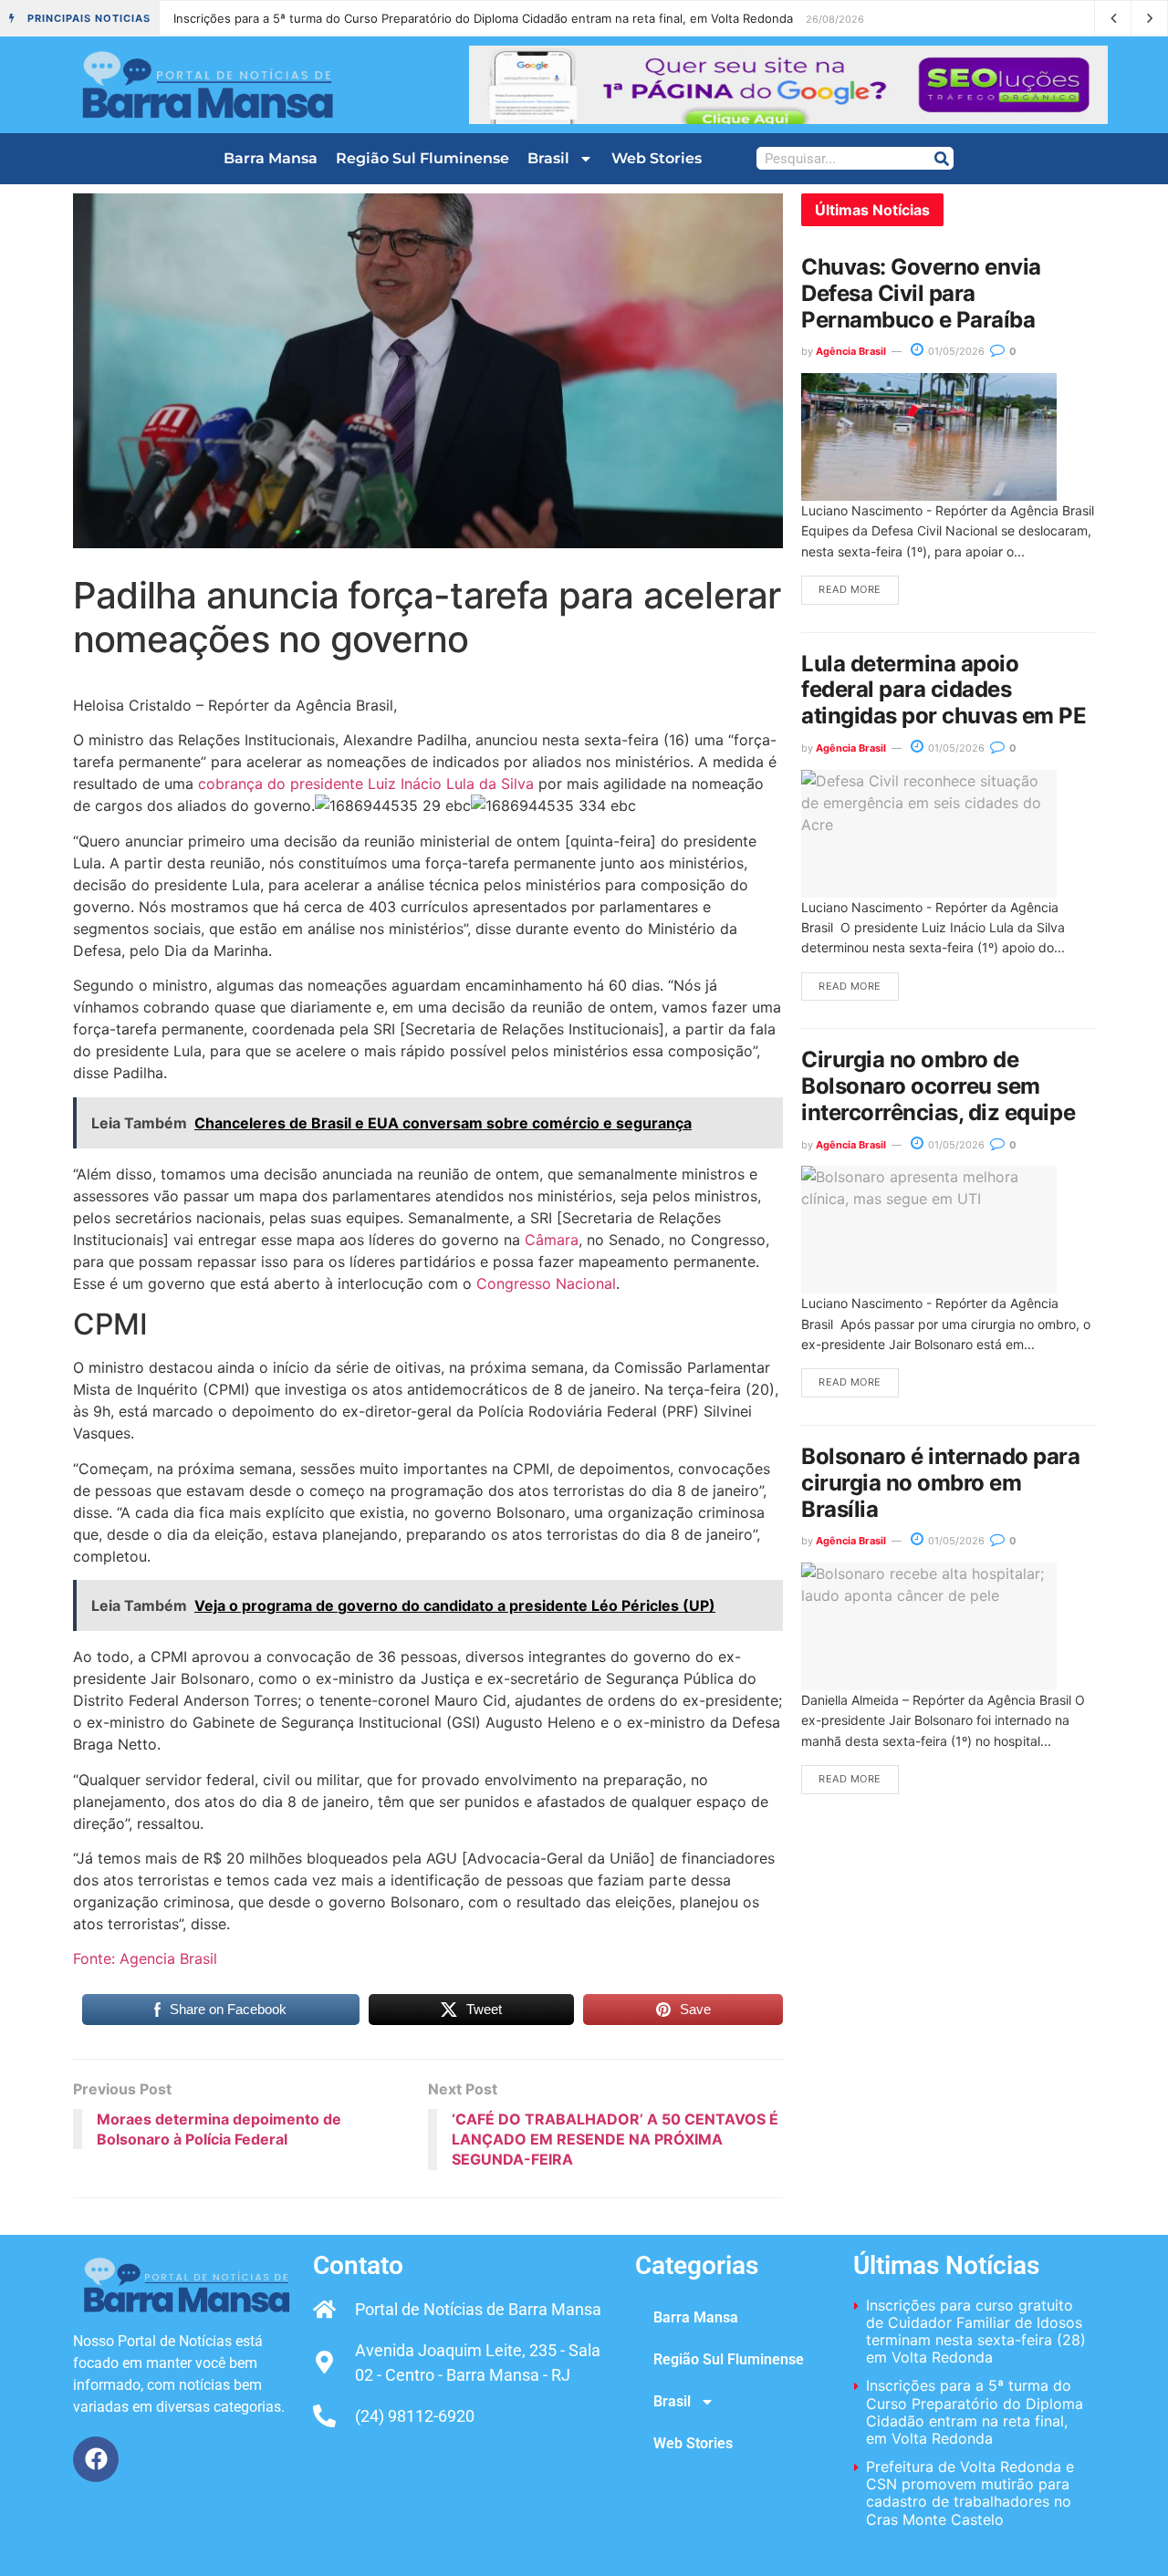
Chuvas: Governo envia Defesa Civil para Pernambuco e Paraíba (921, 293)
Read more (850, 589)
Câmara (552, 1240)
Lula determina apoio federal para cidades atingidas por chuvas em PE (944, 690)
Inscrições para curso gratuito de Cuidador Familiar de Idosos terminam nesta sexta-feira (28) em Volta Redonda (976, 2332)
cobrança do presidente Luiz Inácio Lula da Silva (366, 784)
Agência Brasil (851, 351)
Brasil (548, 158)
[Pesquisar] (941, 158)
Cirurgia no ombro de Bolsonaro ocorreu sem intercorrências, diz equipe (938, 1086)
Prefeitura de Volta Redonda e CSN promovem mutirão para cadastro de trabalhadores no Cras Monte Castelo (487, 18)
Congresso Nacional (546, 1283)
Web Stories (657, 158)
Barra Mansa (271, 158)
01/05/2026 (955, 351)
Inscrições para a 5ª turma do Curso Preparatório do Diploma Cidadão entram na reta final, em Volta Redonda (975, 2412)
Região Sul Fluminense (422, 158)
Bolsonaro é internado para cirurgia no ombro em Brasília (941, 1483)
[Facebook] (96, 2459)
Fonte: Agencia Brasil (145, 1958)
